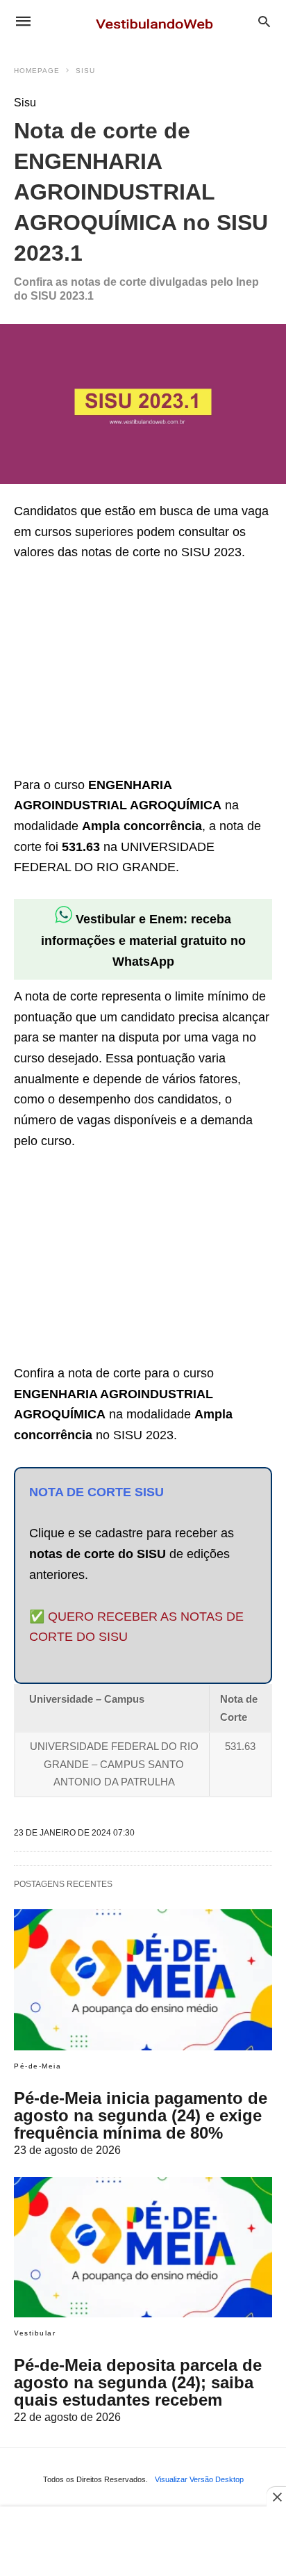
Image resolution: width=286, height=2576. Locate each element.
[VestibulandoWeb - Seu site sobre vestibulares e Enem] (158, 21)
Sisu (85, 71)
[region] (118, 671)
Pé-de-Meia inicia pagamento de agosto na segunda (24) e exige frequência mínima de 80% (141, 2115)
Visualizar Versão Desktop (199, 2479)
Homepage (37, 71)
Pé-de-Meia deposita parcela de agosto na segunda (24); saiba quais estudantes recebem (138, 2382)
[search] (264, 21)
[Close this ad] (276, 2497)
